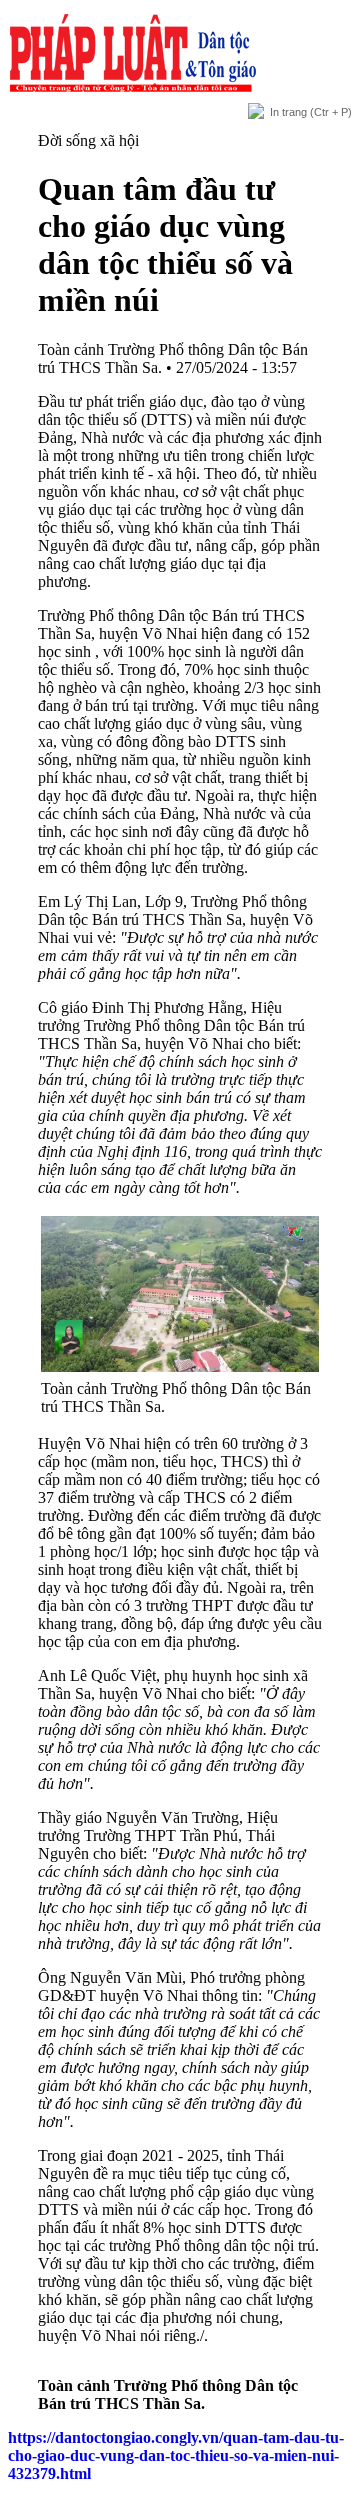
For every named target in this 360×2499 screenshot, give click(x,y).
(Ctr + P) (311, 112)
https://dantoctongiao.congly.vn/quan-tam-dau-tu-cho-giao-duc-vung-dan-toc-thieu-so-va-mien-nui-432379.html (176, 2455)
